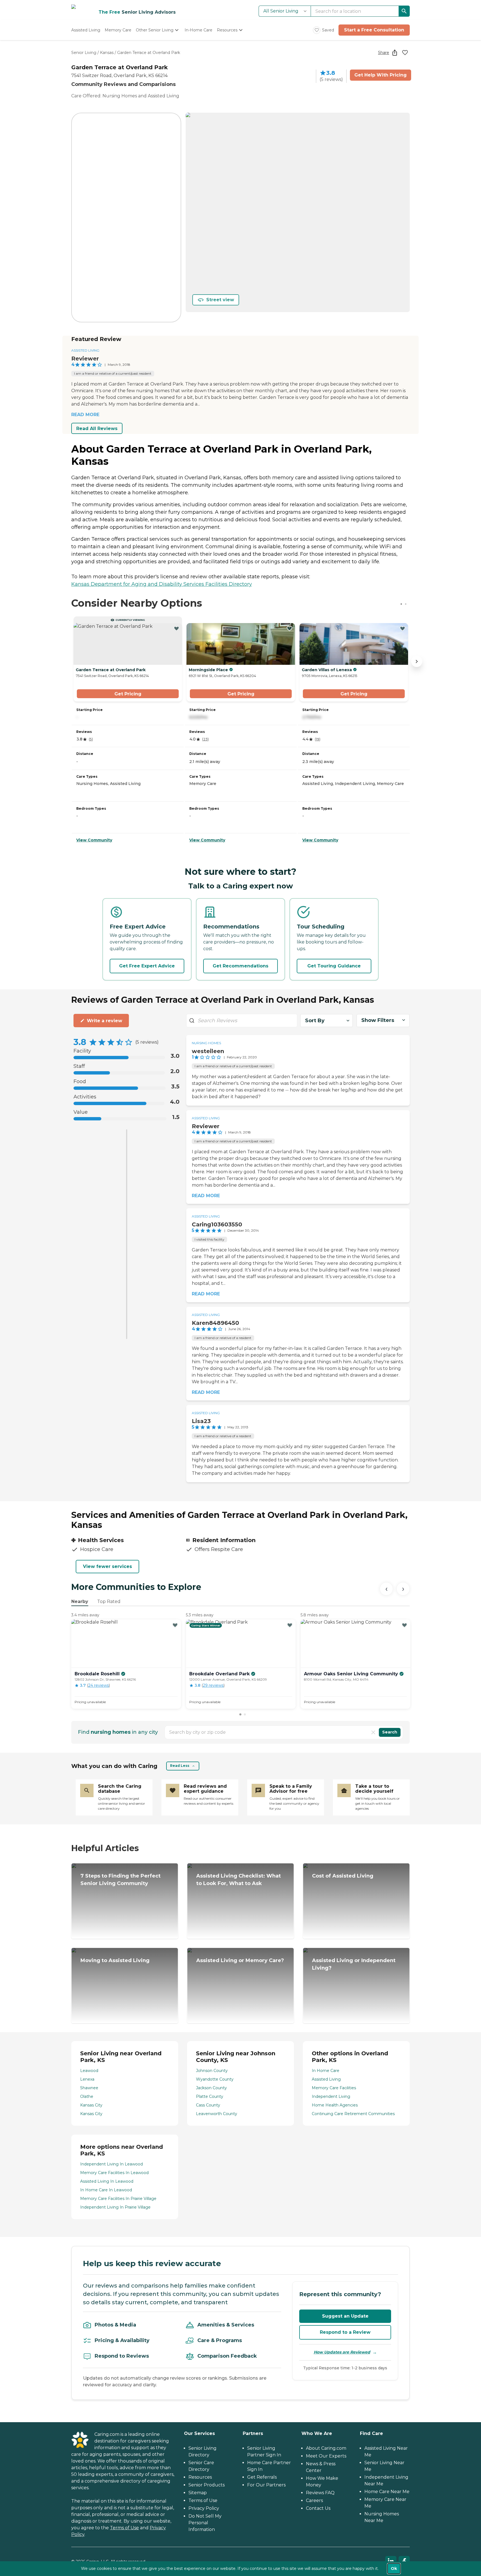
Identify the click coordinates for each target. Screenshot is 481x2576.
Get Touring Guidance (334, 966)
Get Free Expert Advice (147, 966)
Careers (314, 2500)
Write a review (105, 1021)
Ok (394, 2568)
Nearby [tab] (80, 1601)
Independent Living (331, 2096)
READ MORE (85, 415)
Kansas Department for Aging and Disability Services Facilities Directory (162, 584)
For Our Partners (266, 2485)
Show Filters (378, 1020)
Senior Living (84, 53)
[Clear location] (373, 1732)
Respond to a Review (345, 2332)
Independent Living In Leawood (111, 2164)
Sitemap (198, 2493)
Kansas (107, 53)
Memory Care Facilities (334, 2088)
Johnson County (212, 2071)
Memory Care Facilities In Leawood (114, 2173)
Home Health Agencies (335, 2105)
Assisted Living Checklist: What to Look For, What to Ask (239, 1880)
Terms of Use (124, 2528)
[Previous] (386, 1589)
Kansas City (91, 2105)
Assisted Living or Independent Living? (354, 1964)
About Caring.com (326, 2448)
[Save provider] (405, 53)
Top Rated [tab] (109, 1601)
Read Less (180, 1766)
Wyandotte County (215, 2079)
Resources (200, 2477)
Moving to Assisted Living (115, 1960)
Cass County (208, 2105)
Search (390, 1732)
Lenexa (87, 2079)
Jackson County (211, 2088)
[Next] (403, 1589)
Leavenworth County (217, 2114)
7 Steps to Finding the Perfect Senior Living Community (121, 1880)
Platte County (210, 2096)
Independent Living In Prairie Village (115, 2207)
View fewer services (107, 1566)
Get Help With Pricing (381, 75)
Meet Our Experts (326, 2456)
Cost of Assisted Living (343, 1876)
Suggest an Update (345, 2316)
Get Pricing (128, 694)
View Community (94, 840)
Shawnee (89, 2088)
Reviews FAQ (320, 2493)
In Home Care (326, 2071)
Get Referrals (262, 2477)
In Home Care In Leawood (106, 2190)
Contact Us (318, 2508)
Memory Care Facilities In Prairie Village (118, 2199)
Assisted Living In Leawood (107, 2181)
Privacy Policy (204, 2508)
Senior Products (207, 2485)
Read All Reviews (97, 428)
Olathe (87, 2096)
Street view (220, 300)
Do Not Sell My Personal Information (205, 2523)
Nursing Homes (206, 1043)
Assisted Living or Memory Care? (240, 1960)
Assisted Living (85, 350)
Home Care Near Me (387, 2492)
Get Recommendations (240, 966)
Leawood (89, 2071)
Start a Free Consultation (374, 30)
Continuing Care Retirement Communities (353, 2114)
